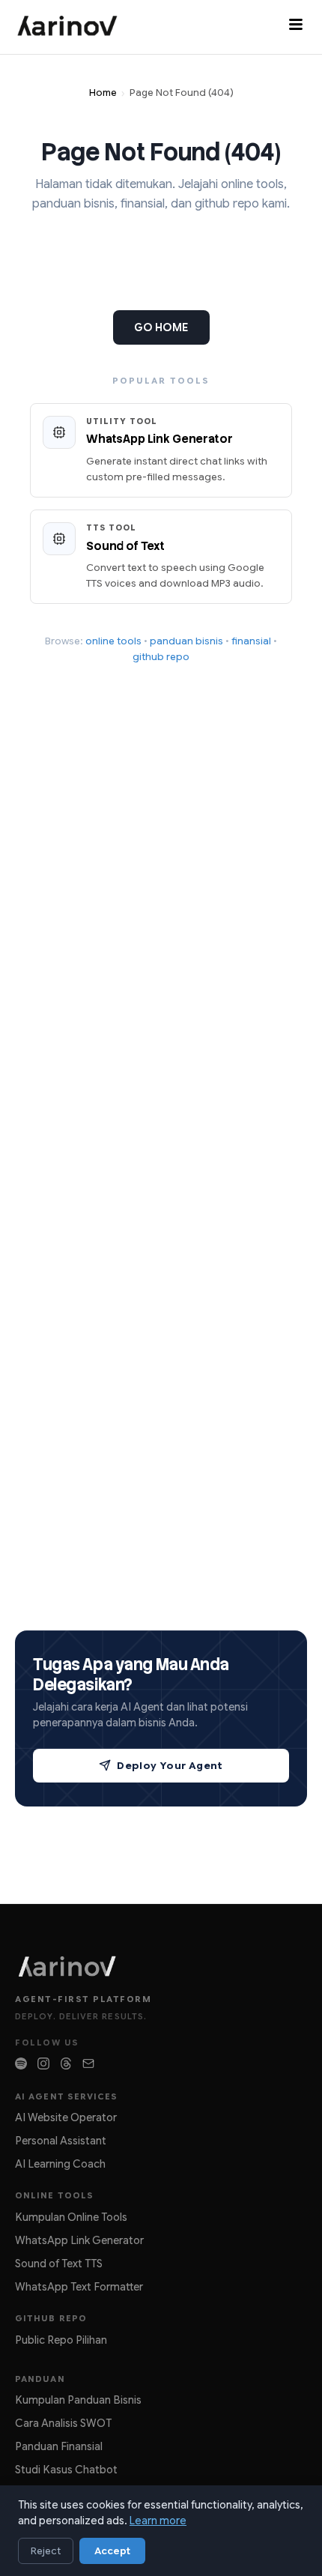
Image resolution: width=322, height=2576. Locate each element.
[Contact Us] (88, 2063)
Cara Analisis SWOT (63, 2423)
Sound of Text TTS (59, 2264)
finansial (251, 641)
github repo (161, 657)
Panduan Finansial (59, 2446)
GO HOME (161, 327)
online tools (113, 641)
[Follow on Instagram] (43, 2063)
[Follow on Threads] (66, 2063)
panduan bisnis (186, 641)
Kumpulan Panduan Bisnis (78, 2400)
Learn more (158, 2521)
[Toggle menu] (296, 27)
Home (103, 93)
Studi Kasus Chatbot (66, 2470)
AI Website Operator (66, 2117)
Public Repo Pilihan (61, 2340)
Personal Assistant (61, 2141)
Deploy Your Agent (170, 1766)
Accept (112, 2551)
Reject (46, 2551)
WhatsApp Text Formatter (79, 2287)
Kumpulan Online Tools (71, 2217)
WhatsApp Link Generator (79, 2240)
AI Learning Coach (60, 2164)
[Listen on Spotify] (21, 2063)
